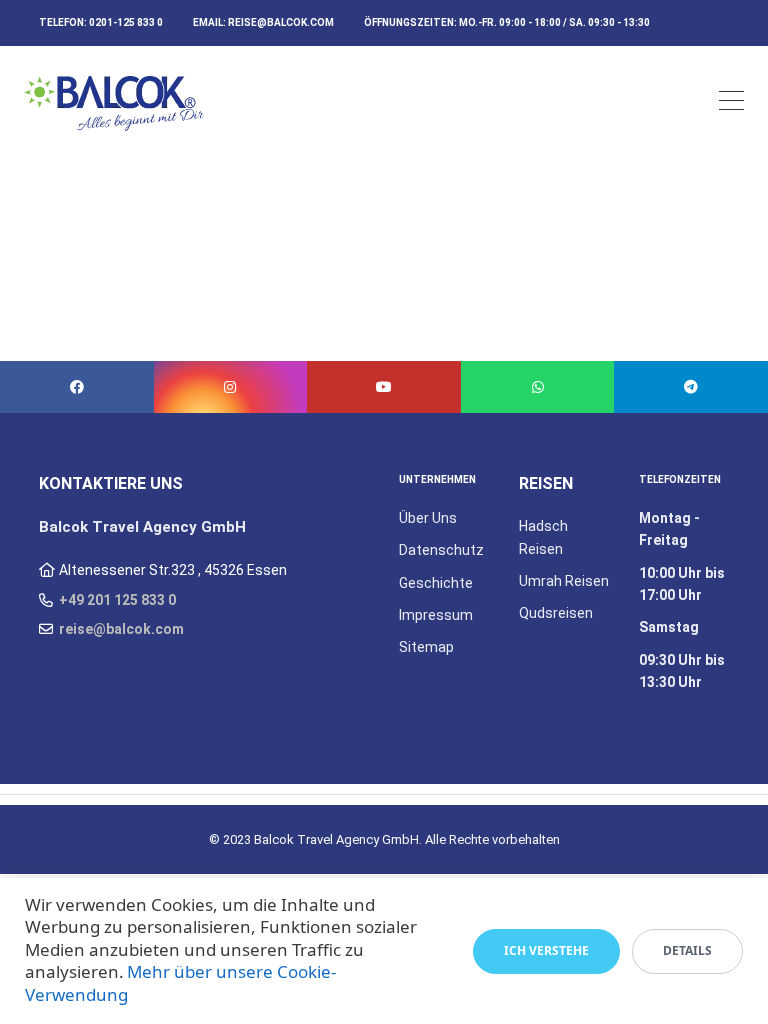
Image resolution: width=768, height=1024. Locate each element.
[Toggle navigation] (731, 103)
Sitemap (426, 647)
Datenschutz (441, 550)
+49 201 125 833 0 (117, 600)
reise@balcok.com (281, 22)
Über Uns (428, 518)
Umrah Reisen (564, 581)
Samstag (669, 627)
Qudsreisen (556, 613)
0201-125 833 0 (126, 22)
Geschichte (436, 583)
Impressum (436, 615)
